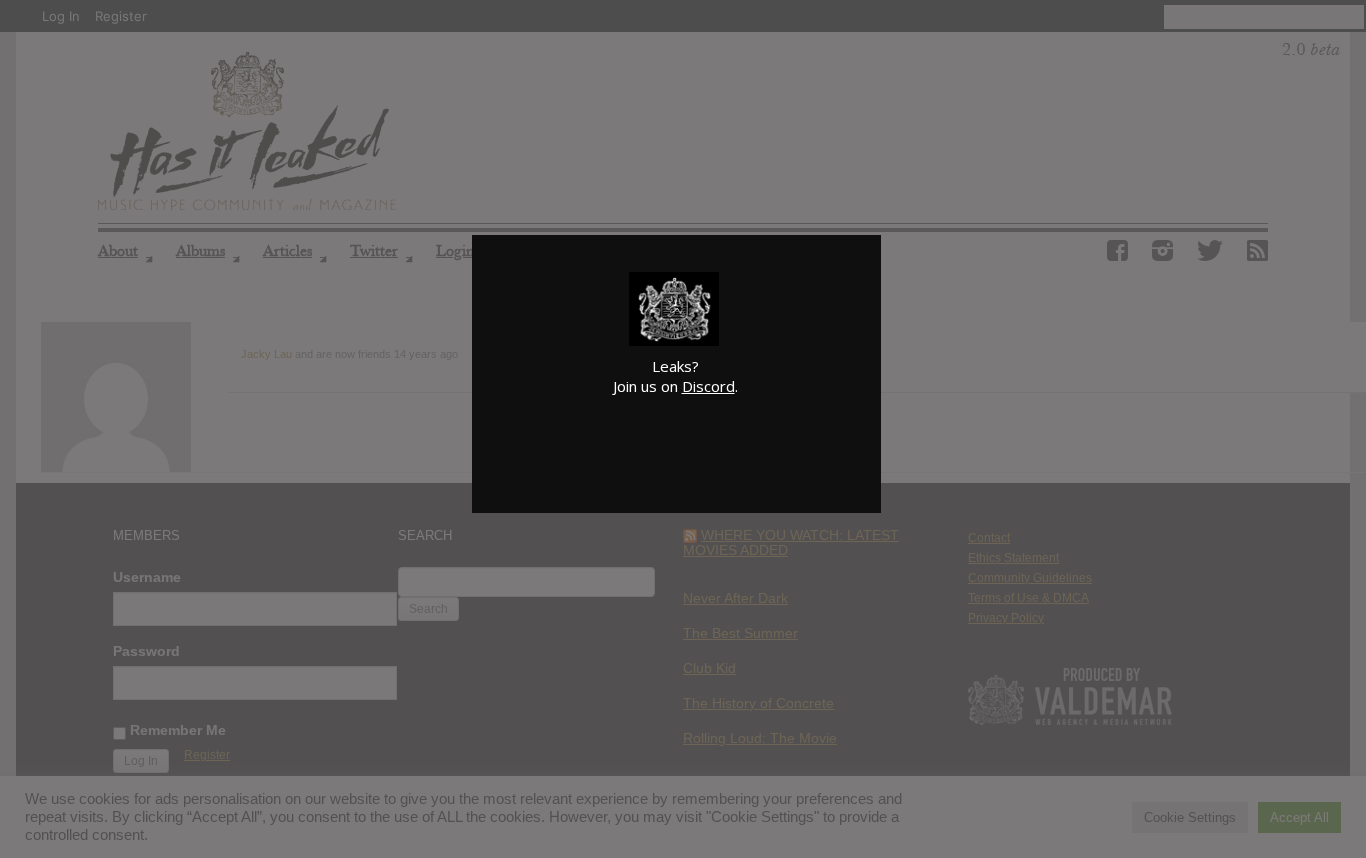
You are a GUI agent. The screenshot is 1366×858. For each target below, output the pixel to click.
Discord (708, 386)
